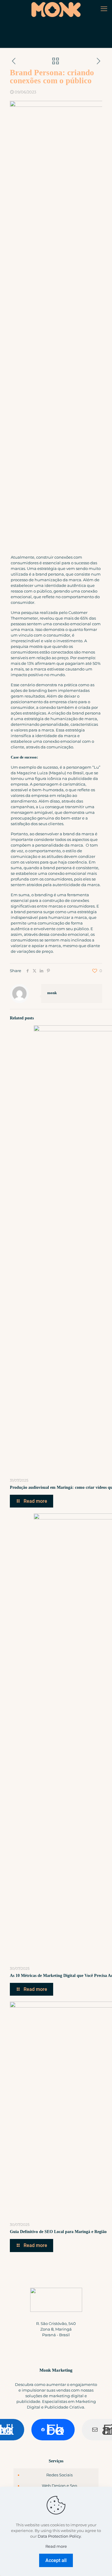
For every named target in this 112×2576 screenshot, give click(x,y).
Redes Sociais (59, 2475)
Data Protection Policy (59, 2536)
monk (52, 993)
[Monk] (56, 9)
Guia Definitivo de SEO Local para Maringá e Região (58, 2232)
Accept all (56, 2560)
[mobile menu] (104, 9)
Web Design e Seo (59, 2486)
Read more (56, 2546)
